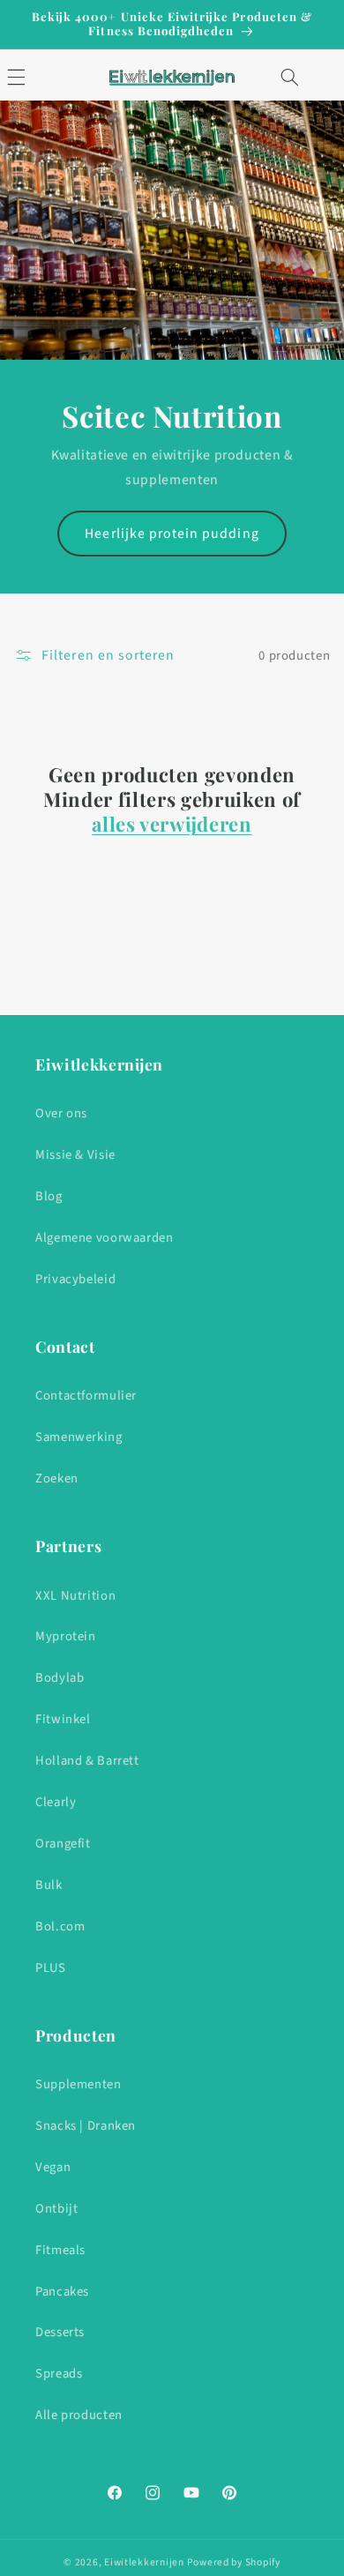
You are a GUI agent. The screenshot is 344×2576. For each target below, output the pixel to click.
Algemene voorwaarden (105, 1238)
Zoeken (57, 1478)
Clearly (56, 1802)
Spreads (59, 2374)
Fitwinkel (63, 1719)
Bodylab (60, 1678)
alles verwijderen (172, 824)
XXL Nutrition (75, 1596)
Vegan (53, 2167)
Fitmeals (60, 2250)
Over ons (61, 1113)
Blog (49, 1196)
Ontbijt (56, 2209)
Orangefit (63, 1844)
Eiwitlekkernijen (144, 2562)
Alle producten (79, 2415)
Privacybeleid (75, 1279)
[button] (289, 78)
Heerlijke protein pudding (172, 534)
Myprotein (66, 1636)
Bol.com (60, 1926)
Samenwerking (79, 1437)
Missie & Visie (75, 1155)
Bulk (49, 1885)
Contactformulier (86, 1396)
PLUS (51, 1968)
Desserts (60, 2332)
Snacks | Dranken (86, 2126)
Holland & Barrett (87, 1761)
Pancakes (62, 2292)
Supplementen (79, 2084)
